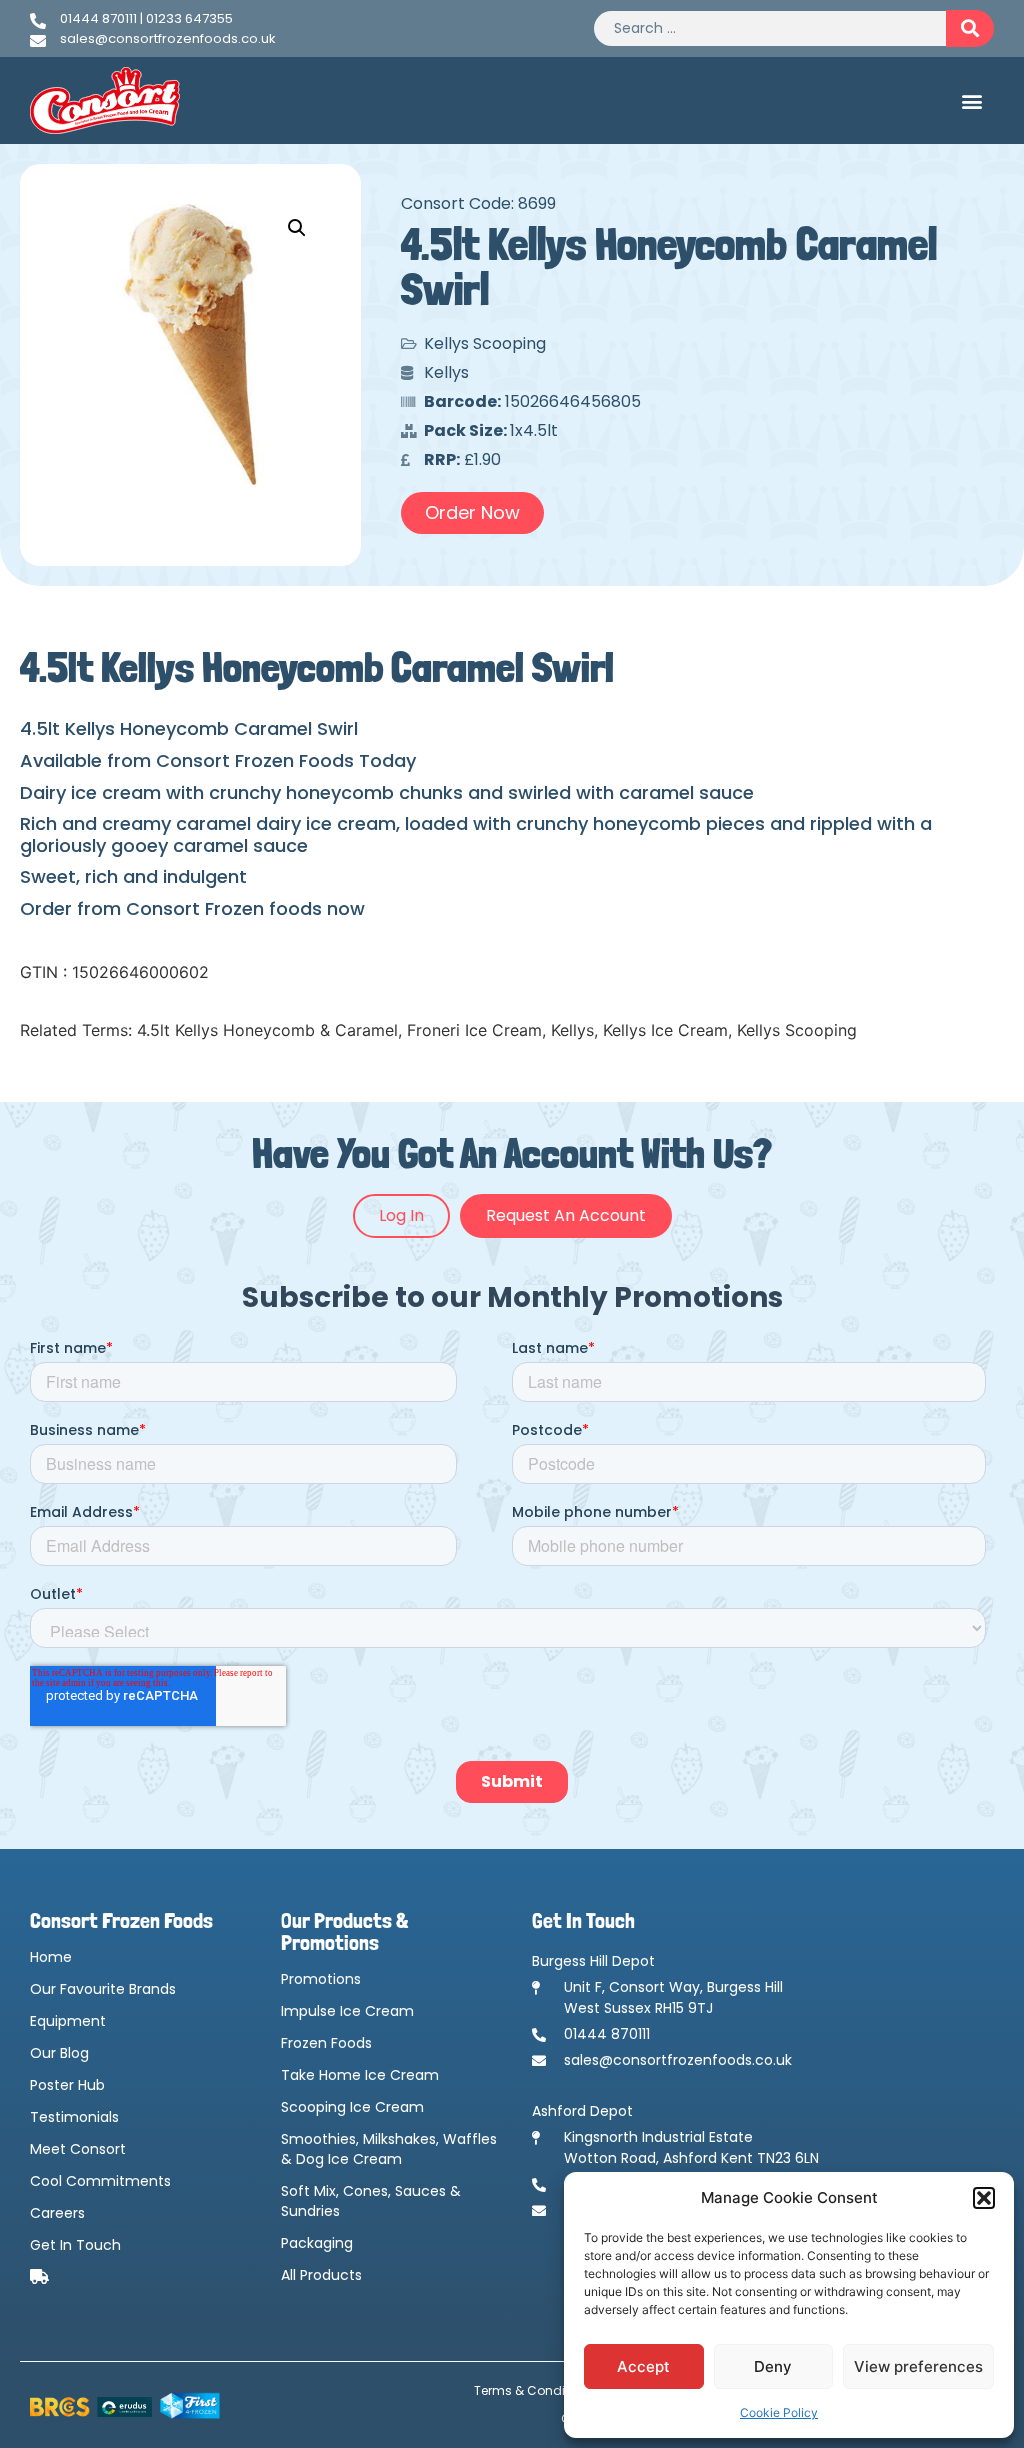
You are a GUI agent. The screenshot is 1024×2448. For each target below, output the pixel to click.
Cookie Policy (779, 2412)
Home (51, 1957)
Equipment (68, 2021)
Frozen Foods (326, 2043)
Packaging (317, 2243)
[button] (984, 2198)
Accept (643, 2366)
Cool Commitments (100, 2181)
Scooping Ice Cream (352, 2107)
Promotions (321, 1979)
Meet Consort (78, 2149)
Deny (773, 2366)
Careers (57, 2213)
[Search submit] (970, 28)
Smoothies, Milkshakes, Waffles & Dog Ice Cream (389, 2149)
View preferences (918, 2366)
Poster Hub (67, 2085)
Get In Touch (75, 2245)
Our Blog (59, 2053)
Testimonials (74, 2117)
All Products (321, 2275)
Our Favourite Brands (103, 1989)
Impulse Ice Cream (347, 2011)
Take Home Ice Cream (360, 2075)
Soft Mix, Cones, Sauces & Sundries (371, 2201)
